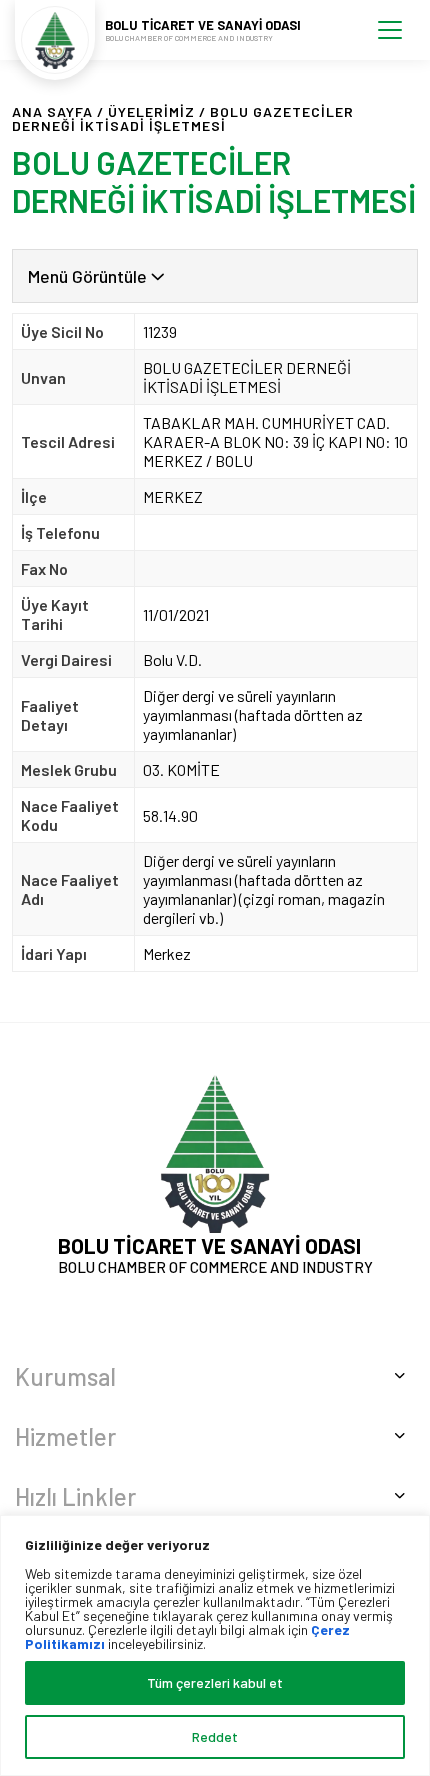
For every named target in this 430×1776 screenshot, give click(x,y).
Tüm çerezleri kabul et (215, 1682)
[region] (215, 1645)
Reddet (215, 1736)
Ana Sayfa (52, 111)
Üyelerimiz (151, 111)
